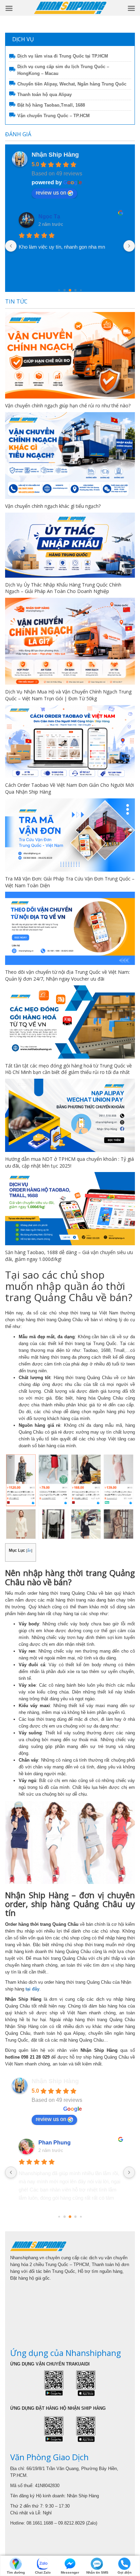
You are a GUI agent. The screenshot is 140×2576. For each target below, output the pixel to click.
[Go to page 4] (70, 290)
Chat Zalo (43, 2572)
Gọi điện (125, 2572)
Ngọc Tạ (49, 216)
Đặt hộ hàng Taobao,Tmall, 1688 (51, 105)
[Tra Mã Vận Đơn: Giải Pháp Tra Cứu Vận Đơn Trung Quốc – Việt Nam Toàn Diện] (70, 835)
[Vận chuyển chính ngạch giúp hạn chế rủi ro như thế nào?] (70, 355)
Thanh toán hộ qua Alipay (45, 95)
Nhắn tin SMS (97, 2572)
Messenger (70, 2572)
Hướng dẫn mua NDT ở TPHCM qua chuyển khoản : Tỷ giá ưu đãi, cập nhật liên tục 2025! (69, 1162)
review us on (51, 193)
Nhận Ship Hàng (55, 155)
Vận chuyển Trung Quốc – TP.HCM (54, 116)
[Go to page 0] (59, 2216)
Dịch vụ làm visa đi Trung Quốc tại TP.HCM (63, 56)
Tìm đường (16, 2572)
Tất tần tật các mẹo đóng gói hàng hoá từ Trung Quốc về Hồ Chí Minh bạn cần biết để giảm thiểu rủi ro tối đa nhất (68, 1069)
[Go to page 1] (65, 2216)
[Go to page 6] (81, 290)
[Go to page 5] (76, 290)
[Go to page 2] (59, 290)
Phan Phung (55, 2143)
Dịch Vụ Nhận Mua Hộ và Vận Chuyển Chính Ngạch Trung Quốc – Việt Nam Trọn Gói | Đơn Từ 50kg (68, 695)
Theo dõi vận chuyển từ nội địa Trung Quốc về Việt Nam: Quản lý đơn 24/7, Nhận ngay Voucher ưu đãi (67, 975)
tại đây (32, 1989)
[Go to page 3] (65, 290)
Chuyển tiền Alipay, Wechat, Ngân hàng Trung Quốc (72, 84)
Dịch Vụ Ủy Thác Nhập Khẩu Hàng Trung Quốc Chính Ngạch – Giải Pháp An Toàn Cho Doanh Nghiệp (63, 588)
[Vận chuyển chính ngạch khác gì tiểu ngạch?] (70, 456)
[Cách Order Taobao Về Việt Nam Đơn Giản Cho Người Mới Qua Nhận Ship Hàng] (70, 742)
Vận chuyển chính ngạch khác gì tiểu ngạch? (53, 506)
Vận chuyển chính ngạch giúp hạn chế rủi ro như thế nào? (68, 405)
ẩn (29, 1550)
